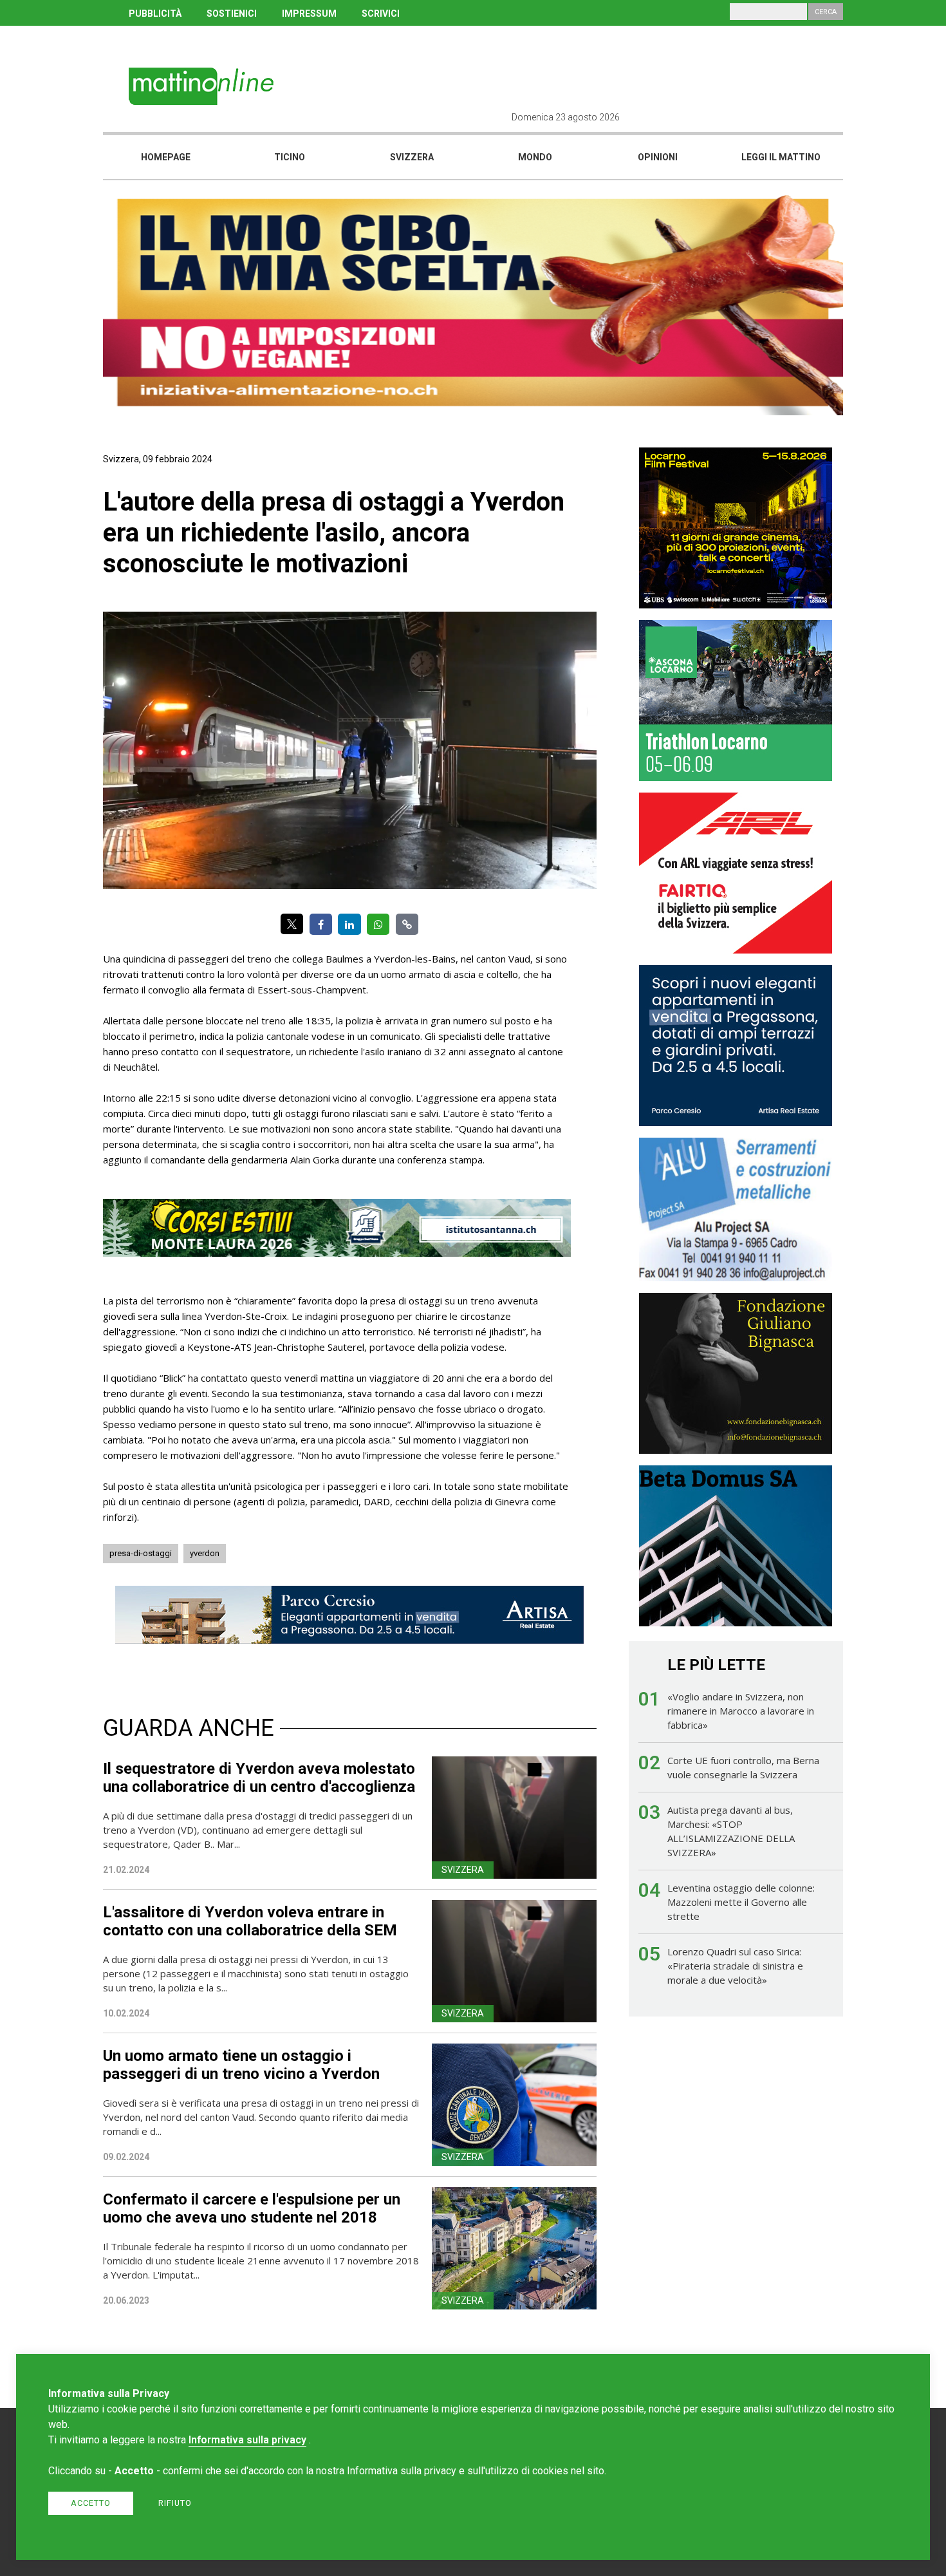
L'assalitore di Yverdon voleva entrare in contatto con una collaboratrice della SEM (250, 1921)
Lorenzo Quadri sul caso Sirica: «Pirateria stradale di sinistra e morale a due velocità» (735, 1966)
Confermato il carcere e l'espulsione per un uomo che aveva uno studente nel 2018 (252, 2208)
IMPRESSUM (309, 14)
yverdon (205, 1553)
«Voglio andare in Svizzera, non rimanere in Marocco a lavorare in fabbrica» (741, 1711)
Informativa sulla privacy (247, 2440)
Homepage (166, 157)
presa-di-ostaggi (141, 1553)
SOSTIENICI (232, 14)
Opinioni (658, 157)
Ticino (290, 157)
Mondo (535, 157)
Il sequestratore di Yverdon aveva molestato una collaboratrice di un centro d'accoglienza (259, 1778)
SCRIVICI (381, 14)
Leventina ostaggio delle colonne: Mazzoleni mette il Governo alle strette (741, 1902)
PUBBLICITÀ (155, 14)
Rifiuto (175, 2503)
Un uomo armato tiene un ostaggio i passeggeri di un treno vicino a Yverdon (241, 2065)
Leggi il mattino (781, 157)
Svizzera (412, 157)
